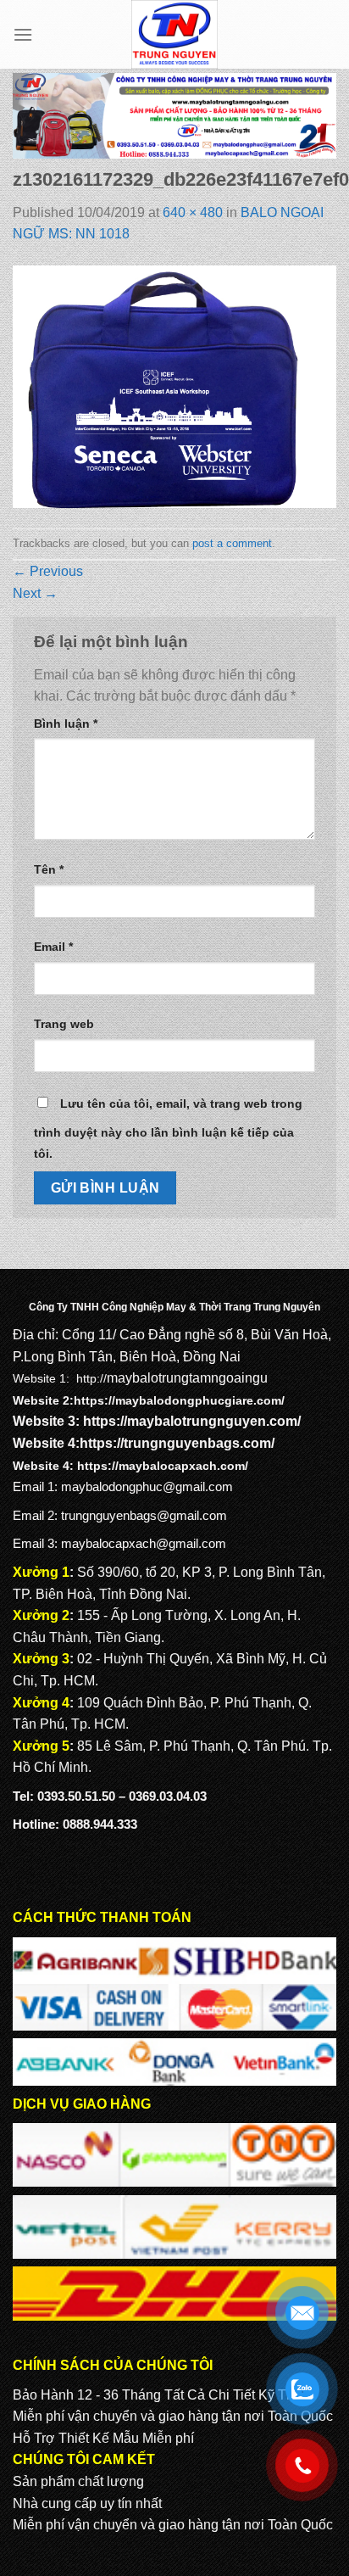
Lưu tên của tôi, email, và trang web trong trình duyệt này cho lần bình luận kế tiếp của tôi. (168, 1129)
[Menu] (23, 34)
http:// (91, 1378)
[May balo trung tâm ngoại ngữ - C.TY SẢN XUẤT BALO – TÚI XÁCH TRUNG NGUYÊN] (175, 34)
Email (53, 947)
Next (35, 593)
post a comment (232, 543)
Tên (49, 869)
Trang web (64, 1024)
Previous (48, 571)
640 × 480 (193, 212)
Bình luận (66, 724)
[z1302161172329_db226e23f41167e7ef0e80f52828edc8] (174, 386)
